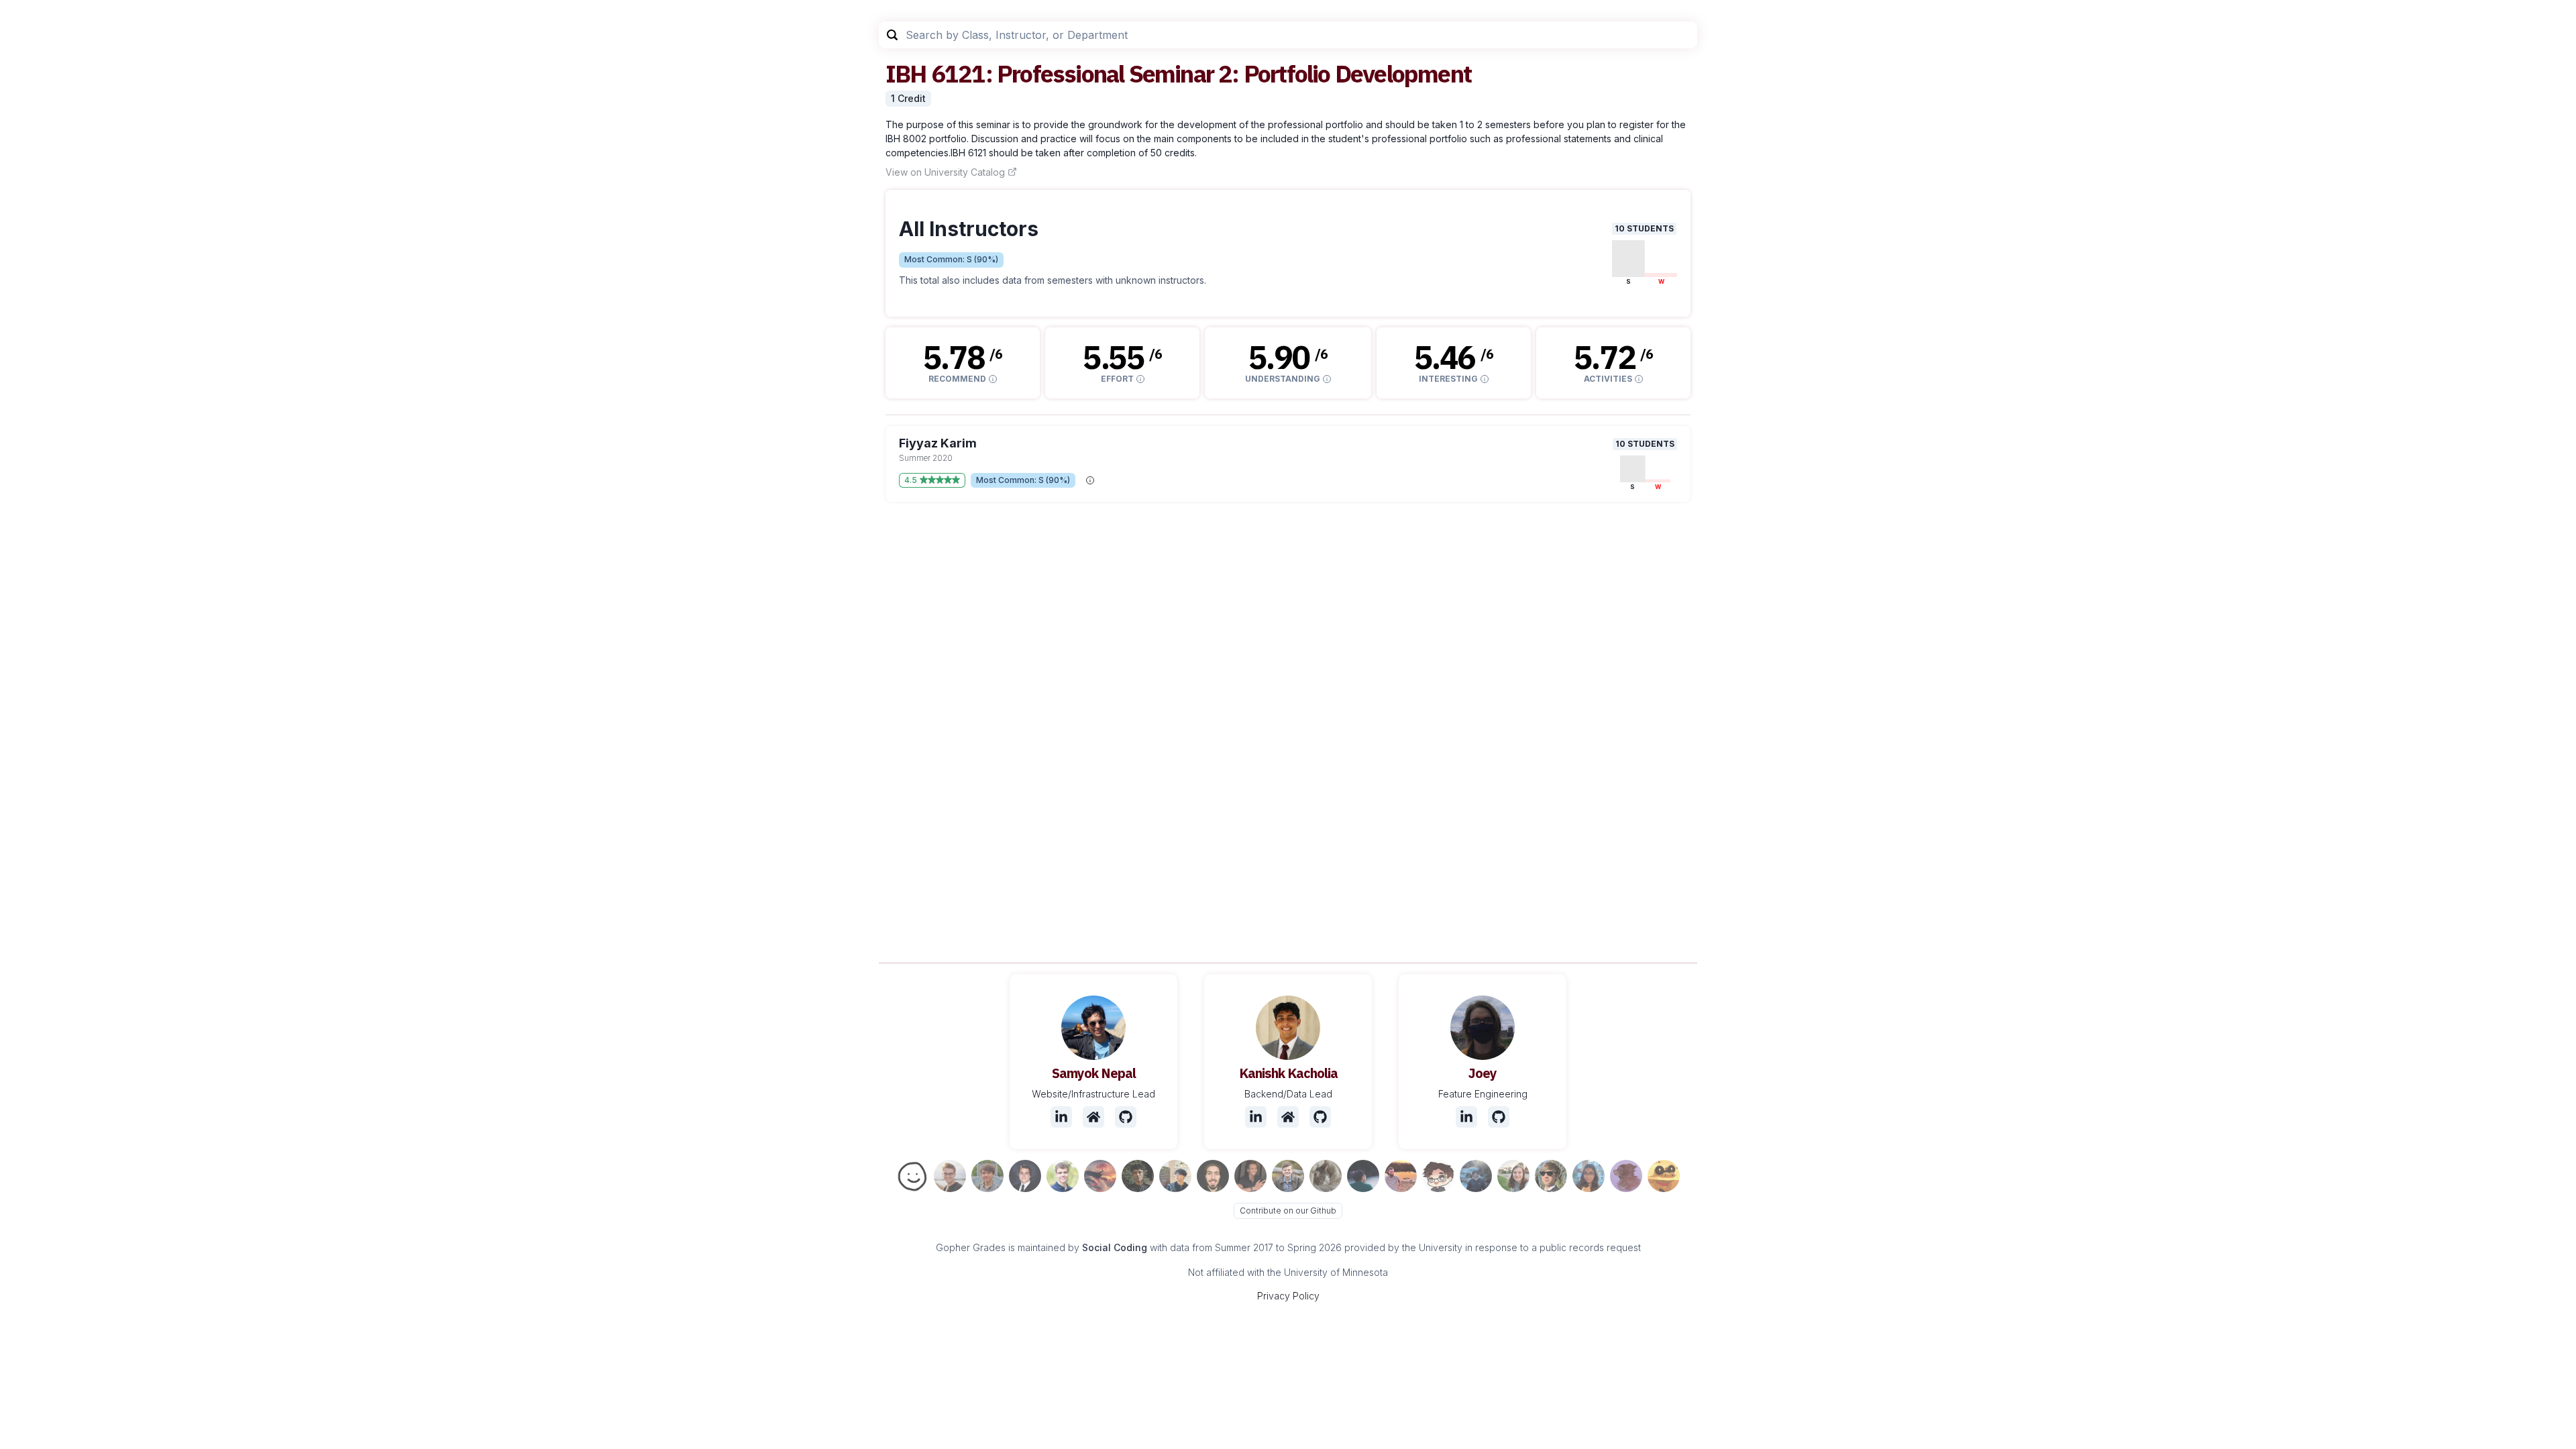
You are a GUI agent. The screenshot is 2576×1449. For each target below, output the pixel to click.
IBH (906, 73)
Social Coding (1115, 1247)
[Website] (1093, 1117)
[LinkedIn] (1061, 1117)
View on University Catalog (945, 172)
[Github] (1126, 1117)
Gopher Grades (971, 1247)
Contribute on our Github (1288, 1211)
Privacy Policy (1288, 1296)
